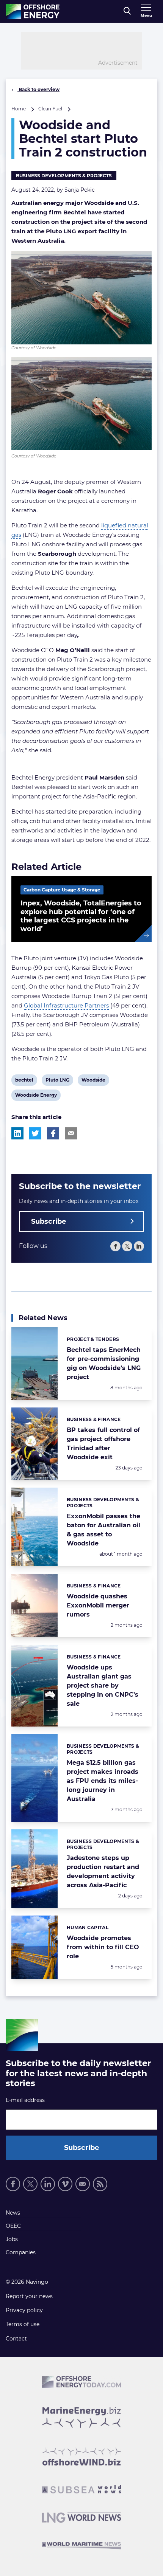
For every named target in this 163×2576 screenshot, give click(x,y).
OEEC (13, 2226)
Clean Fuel (50, 109)
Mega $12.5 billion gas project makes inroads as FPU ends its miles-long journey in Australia (103, 1781)
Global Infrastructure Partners (66, 1005)
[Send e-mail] (83, 2184)
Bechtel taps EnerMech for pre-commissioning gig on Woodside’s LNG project (104, 1363)
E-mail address (25, 2100)
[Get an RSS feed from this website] (100, 2184)
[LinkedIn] (139, 1246)
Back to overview (38, 89)
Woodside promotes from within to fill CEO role (103, 1947)
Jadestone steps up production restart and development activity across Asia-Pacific (103, 1872)
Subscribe (49, 1221)
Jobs (12, 2239)
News (13, 2213)
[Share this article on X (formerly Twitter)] (35, 1133)
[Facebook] (115, 1246)
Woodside (93, 1081)
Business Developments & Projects (64, 176)
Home (19, 109)
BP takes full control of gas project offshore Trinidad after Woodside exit (103, 1444)
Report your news (29, 2296)
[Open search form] (127, 11)
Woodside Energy (36, 1096)
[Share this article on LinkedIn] (17, 1133)
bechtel (24, 1081)
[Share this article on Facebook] (53, 1133)
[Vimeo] (65, 2184)
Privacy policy (24, 2310)
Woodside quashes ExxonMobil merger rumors (98, 1605)
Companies (21, 2252)
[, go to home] (33, 11)
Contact (16, 2339)
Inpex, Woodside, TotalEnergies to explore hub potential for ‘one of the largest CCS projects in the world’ (81, 916)
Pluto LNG (57, 1081)
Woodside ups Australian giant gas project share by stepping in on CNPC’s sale (103, 1686)
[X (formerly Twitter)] (30, 2184)
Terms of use (23, 2324)
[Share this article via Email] (71, 1133)
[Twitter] (127, 1246)
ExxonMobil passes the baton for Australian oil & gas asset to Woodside (103, 1530)
